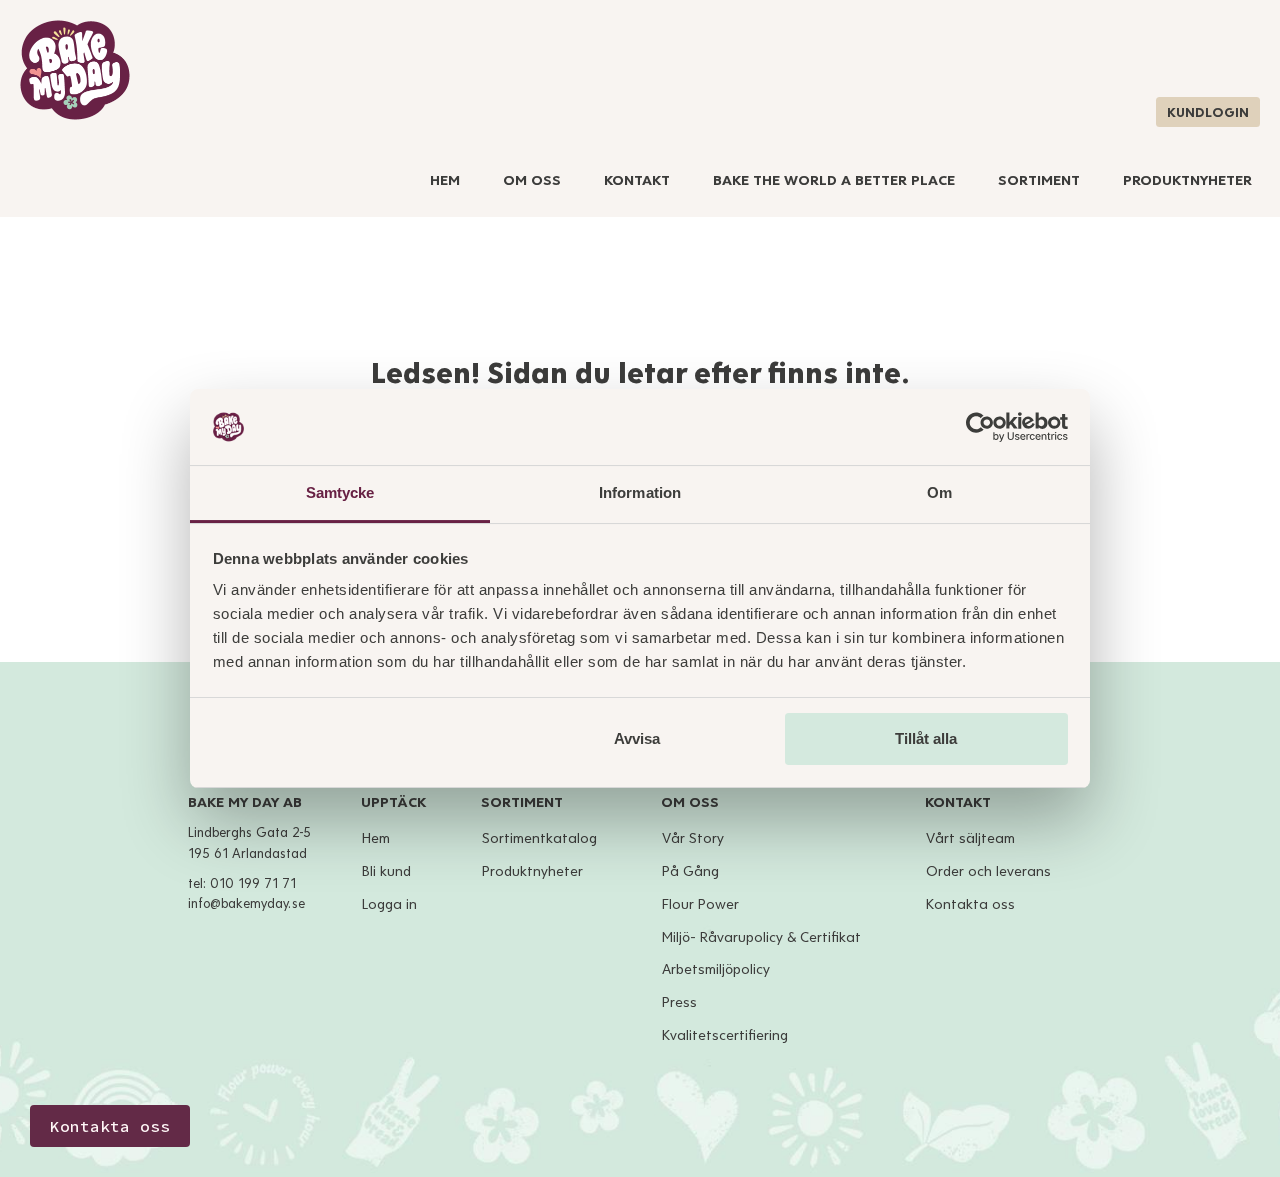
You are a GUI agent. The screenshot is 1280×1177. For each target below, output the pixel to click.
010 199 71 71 (253, 884)
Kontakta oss (970, 904)
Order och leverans (988, 871)
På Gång (690, 871)
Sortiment (1039, 180)
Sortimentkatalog (539, 838)
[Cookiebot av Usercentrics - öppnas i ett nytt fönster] (980, 427)
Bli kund (386, 871)
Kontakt (637, 180)
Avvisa (637, 738)
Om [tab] (939, 492)
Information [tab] (640, 492)
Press (679, 1002)
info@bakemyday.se (246, 904)
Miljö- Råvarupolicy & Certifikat (761, 937)
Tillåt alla (926, 738)
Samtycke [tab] (340, 492)
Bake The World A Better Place (834, 180)
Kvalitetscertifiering (725, 1035)
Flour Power (700, 904)
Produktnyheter (1187, 180)
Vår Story (693, 838)
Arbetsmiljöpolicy (716, 969)
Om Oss (532, 180)
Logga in (389, 904)
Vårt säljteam (970, 838)
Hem (445, 180)
